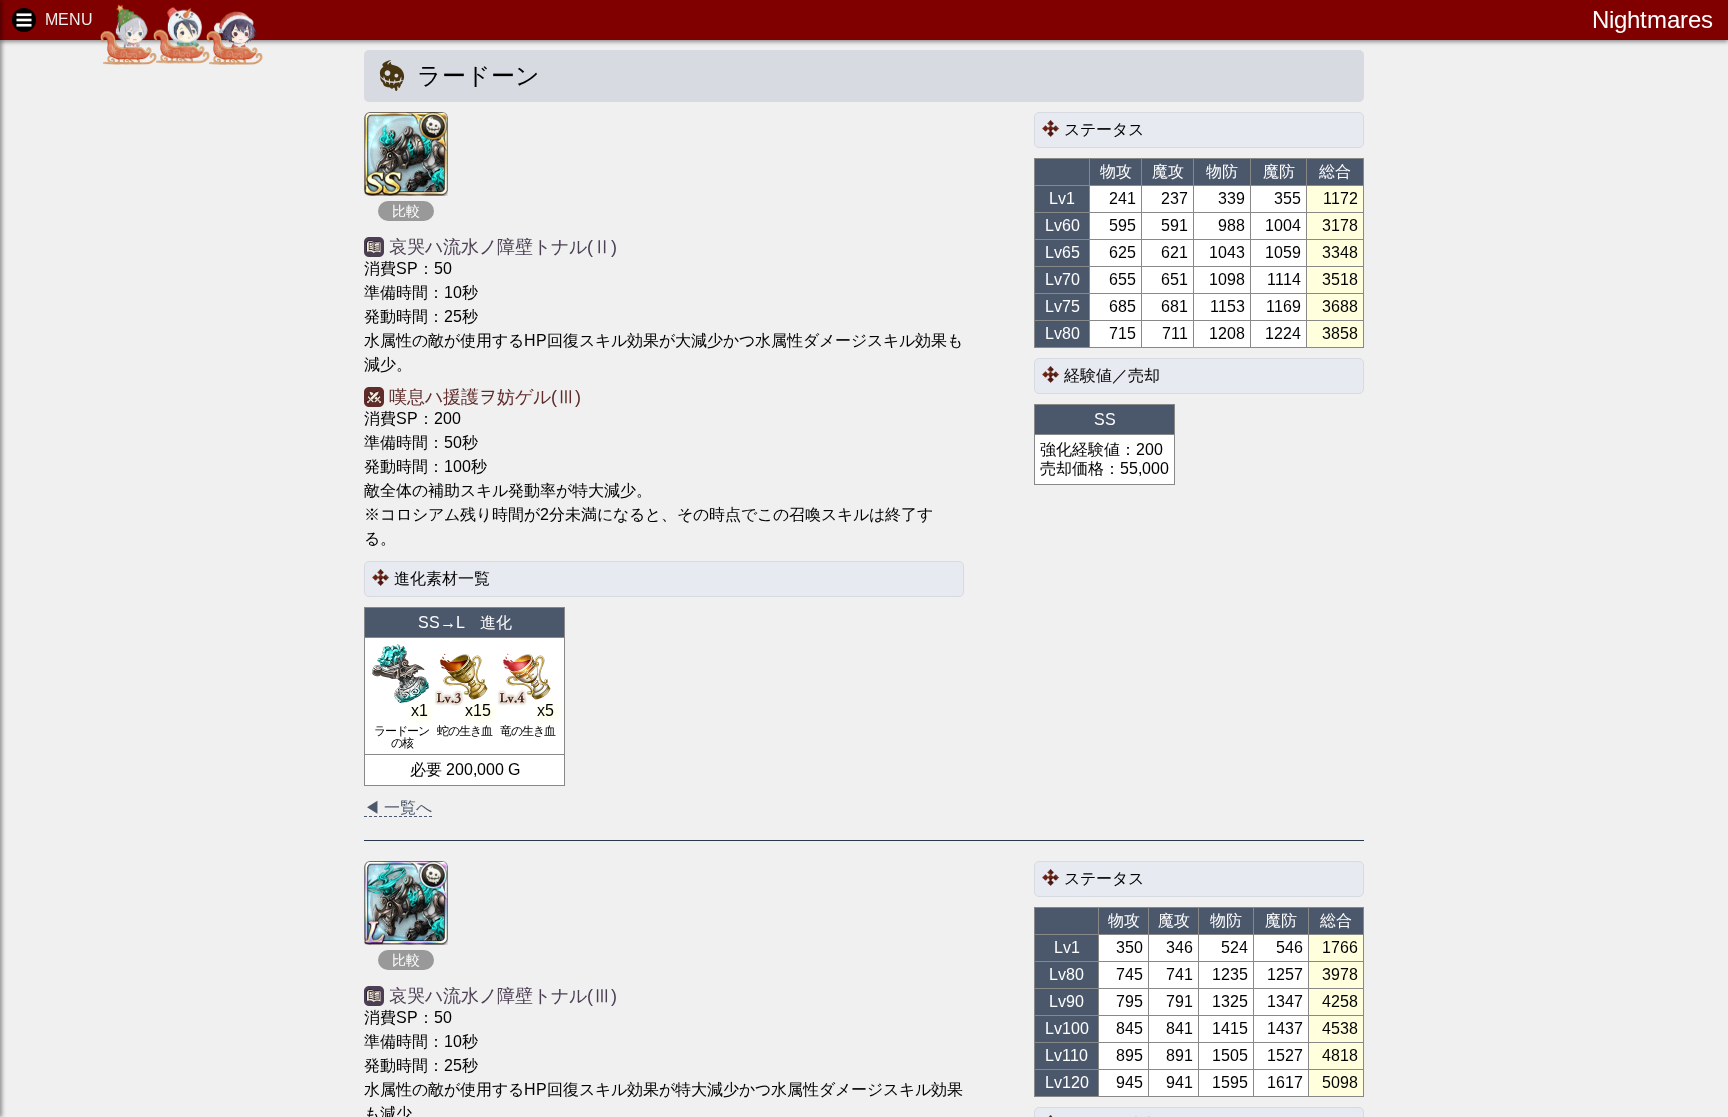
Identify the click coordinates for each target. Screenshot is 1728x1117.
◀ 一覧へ (398, 807)
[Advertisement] (170, 360)
